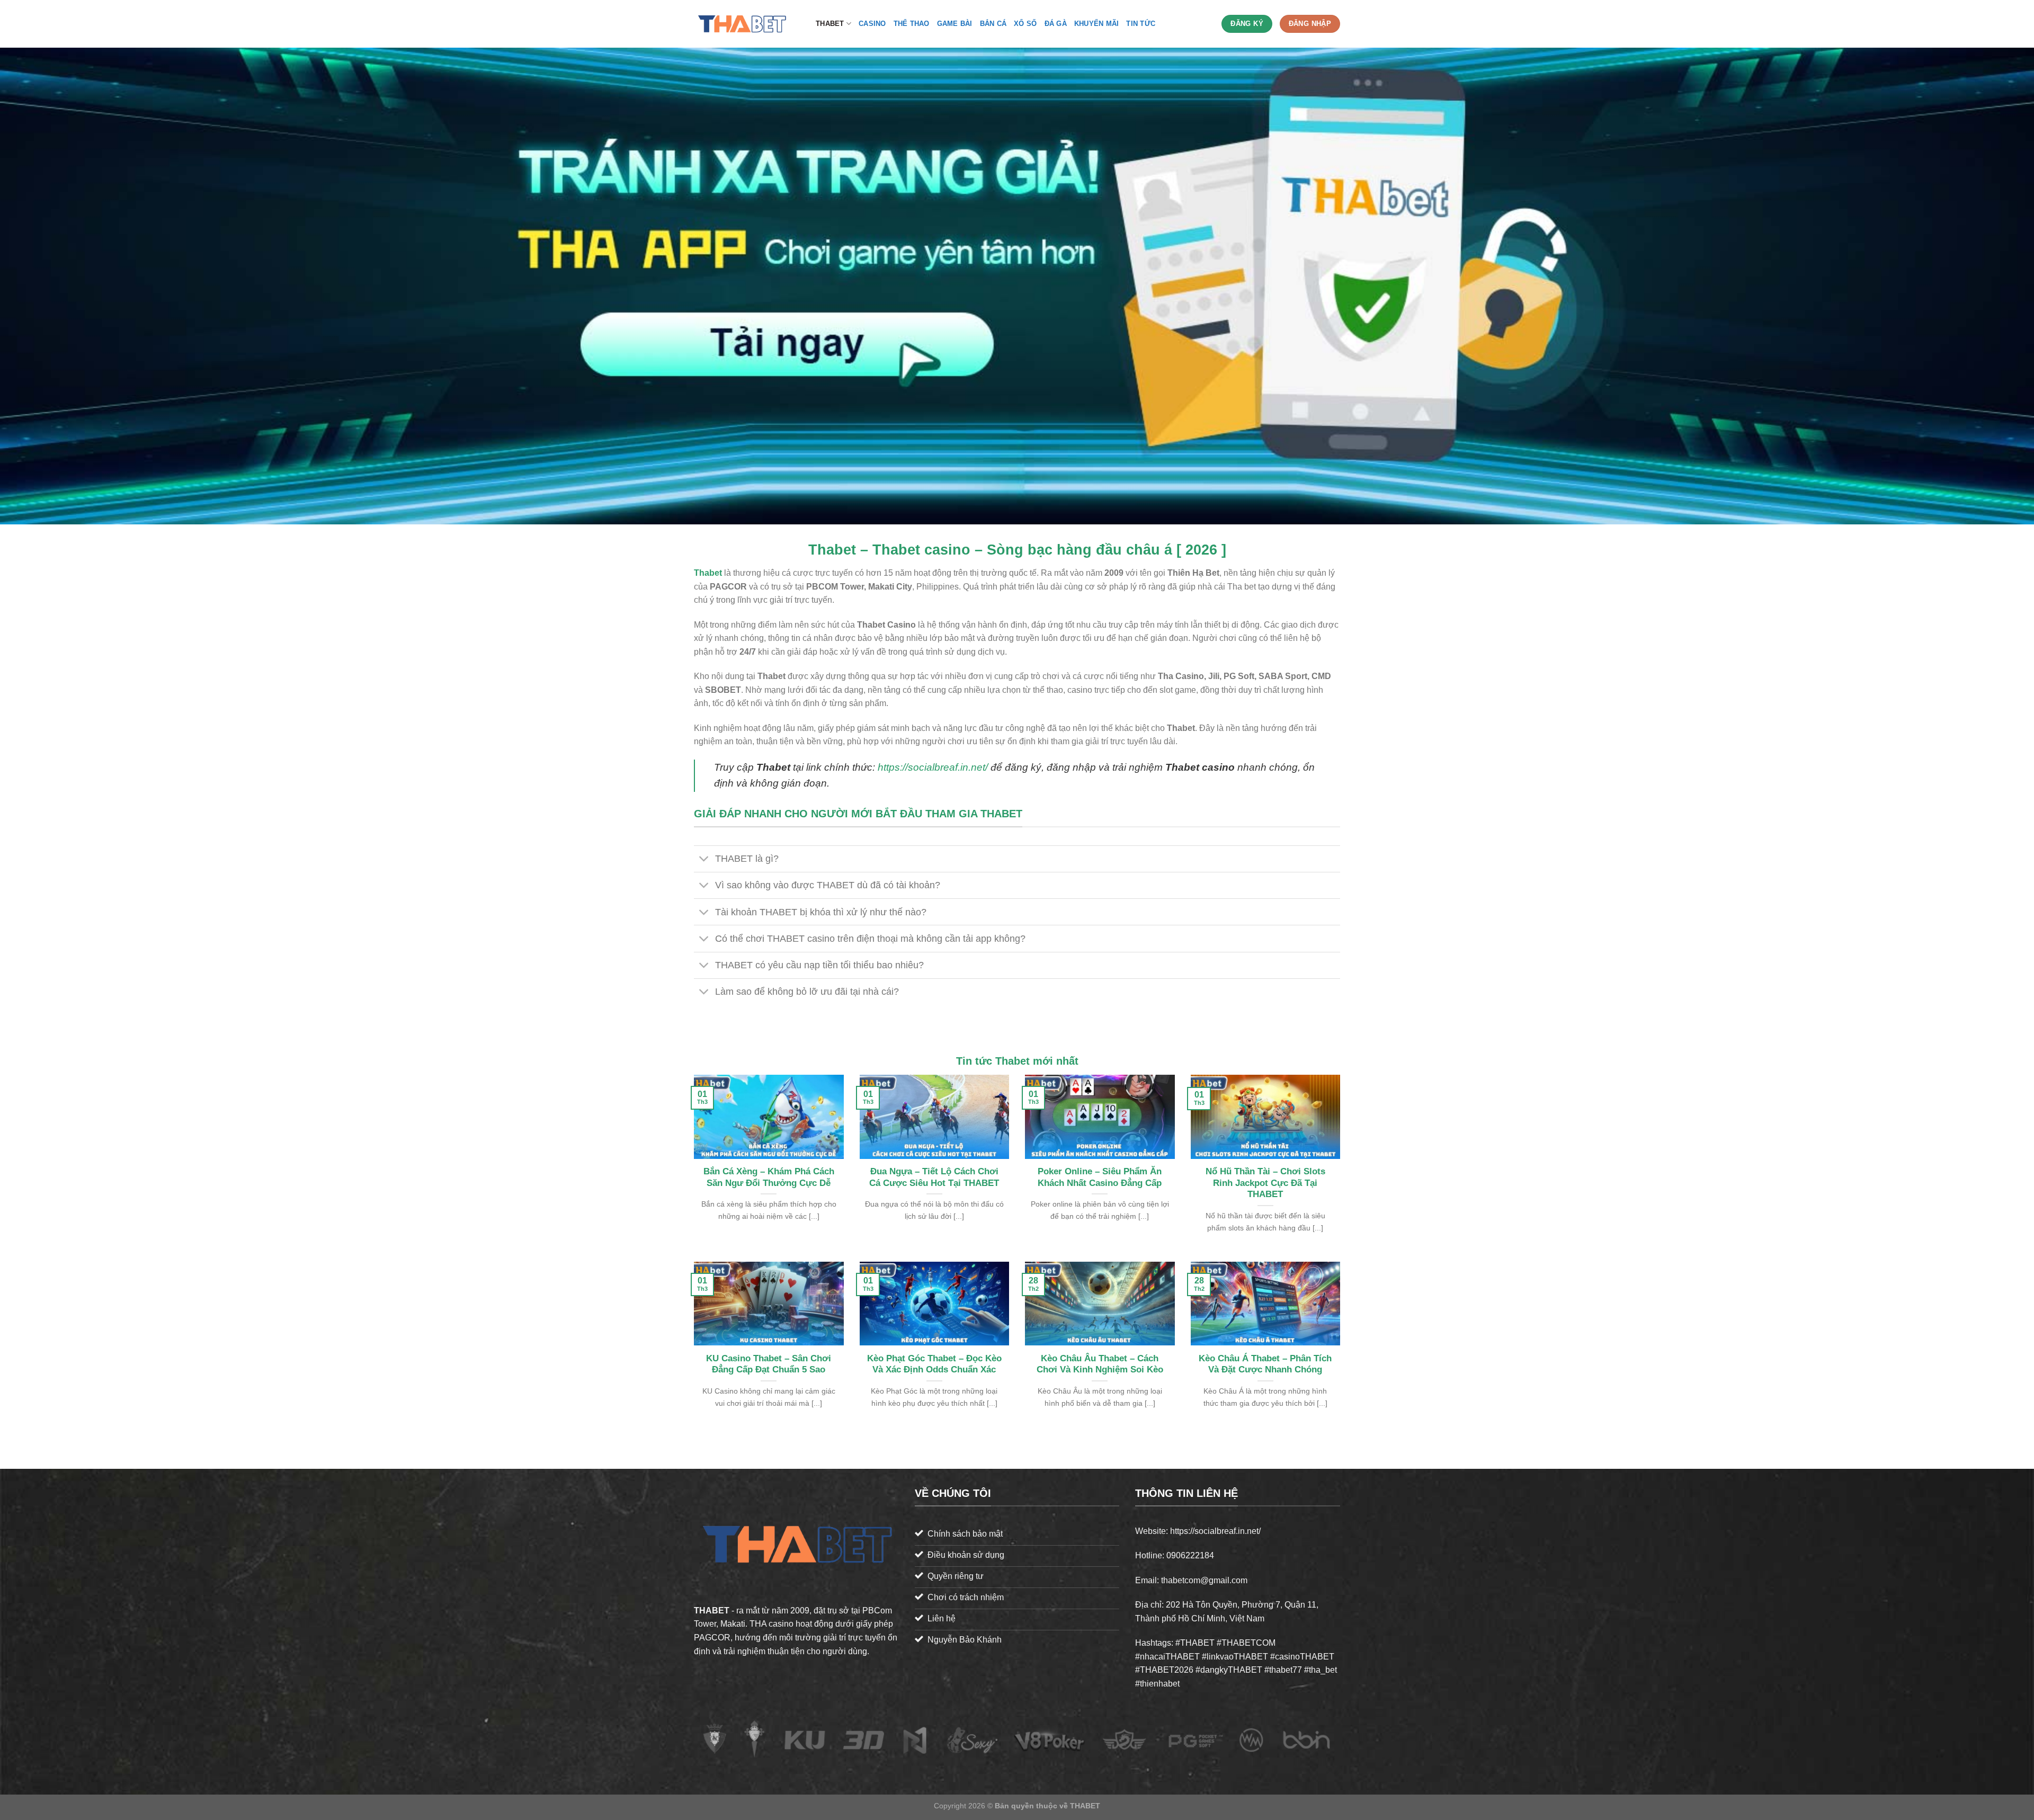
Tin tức (1141, 24)
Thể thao (912, 24)
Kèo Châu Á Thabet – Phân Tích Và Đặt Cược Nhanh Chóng (1265, 1364)
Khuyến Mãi (1097, 24)
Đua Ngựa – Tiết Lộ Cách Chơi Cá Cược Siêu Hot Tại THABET (934, 1177)
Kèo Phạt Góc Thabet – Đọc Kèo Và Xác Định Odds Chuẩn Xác (934, 1364)
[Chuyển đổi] (704, 860)
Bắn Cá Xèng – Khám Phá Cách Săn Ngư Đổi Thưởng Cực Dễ (769, 1177)
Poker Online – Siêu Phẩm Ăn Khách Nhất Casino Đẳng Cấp (1100, 1177)
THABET (830, 24)
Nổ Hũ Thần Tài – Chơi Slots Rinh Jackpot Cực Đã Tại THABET (1265, 1183)
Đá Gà (1056, 24)
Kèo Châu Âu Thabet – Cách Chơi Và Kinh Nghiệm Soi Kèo (1100, 1364)
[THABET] (747, 24)
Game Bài (955, 24)
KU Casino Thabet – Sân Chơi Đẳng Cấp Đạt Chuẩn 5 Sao (769, 1364)
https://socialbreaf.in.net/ (933, 767)
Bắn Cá (993, 24)
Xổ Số (1025, 24)
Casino (872, 24)
